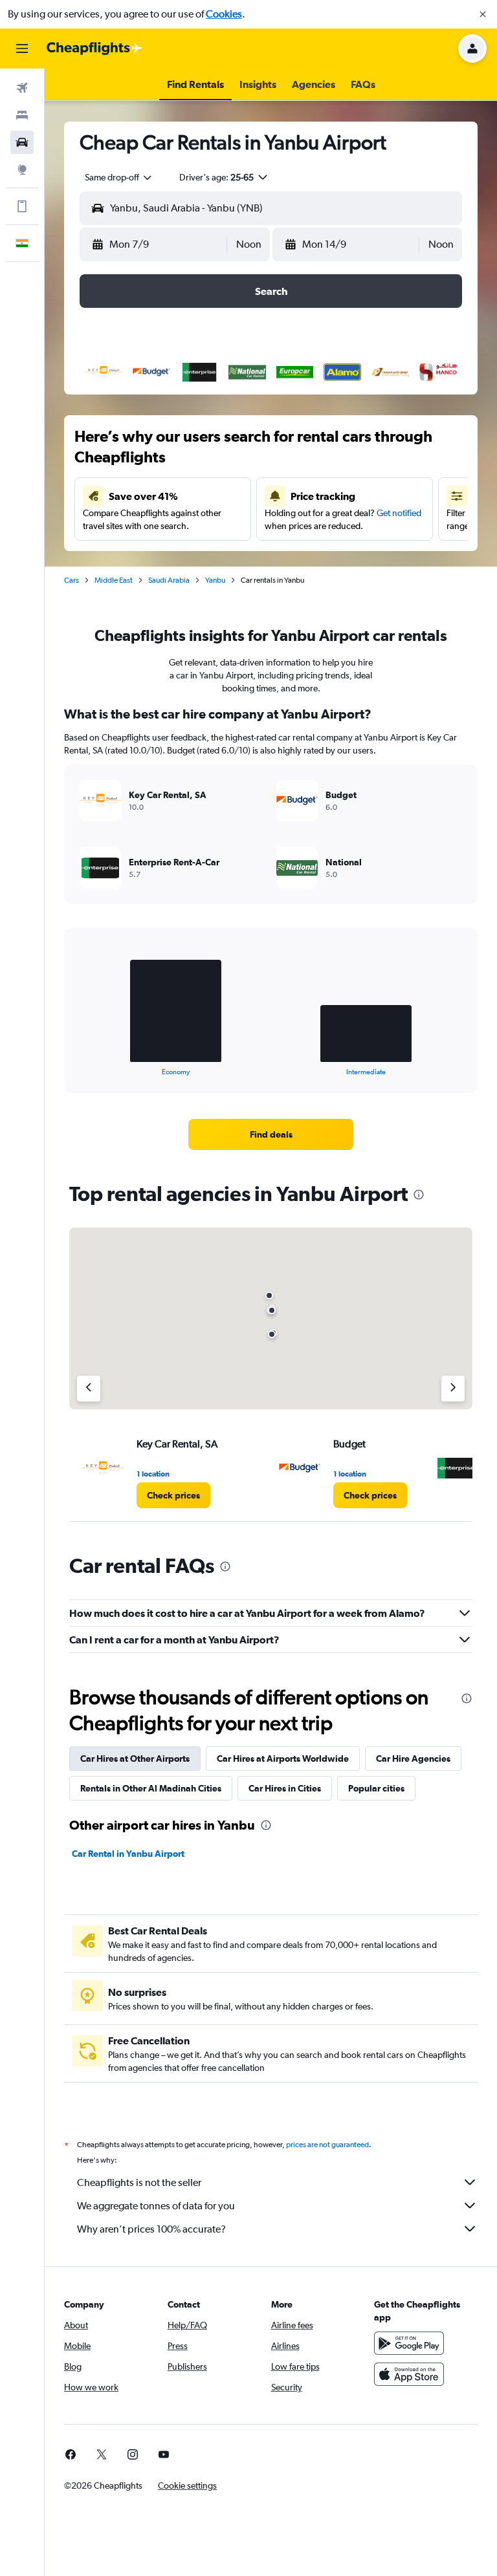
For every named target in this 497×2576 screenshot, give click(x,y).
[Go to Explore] (22, 169)
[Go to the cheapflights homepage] (94, 49)
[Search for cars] (22, 142)
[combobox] (119, 177)
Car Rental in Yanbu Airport (128, 1854)
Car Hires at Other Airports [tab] (135, 1759)
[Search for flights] (22, 88)
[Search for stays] (22, 115)
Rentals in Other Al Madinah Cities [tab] (151, 1788)
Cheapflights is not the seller (139, 2182)
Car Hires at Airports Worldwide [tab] (283, 1759)
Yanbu (215, 580)
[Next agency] (453, 1389)
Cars (72, 580)
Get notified (399, 513)
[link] (271, 1134)
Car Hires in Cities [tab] (285, 1788)
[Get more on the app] (22, 206)
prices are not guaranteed (327, 2145)
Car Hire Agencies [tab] (413, 1759)
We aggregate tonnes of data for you (156, 2206)
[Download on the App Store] (409, 2374)
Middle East (114, 580)
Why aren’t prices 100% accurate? (151, 2229)
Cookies (224, 14)
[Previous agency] (89, 1389)
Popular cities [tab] (376, 1788)
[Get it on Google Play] (409, 2343)
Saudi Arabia (169, 580)
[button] (483, 14)
